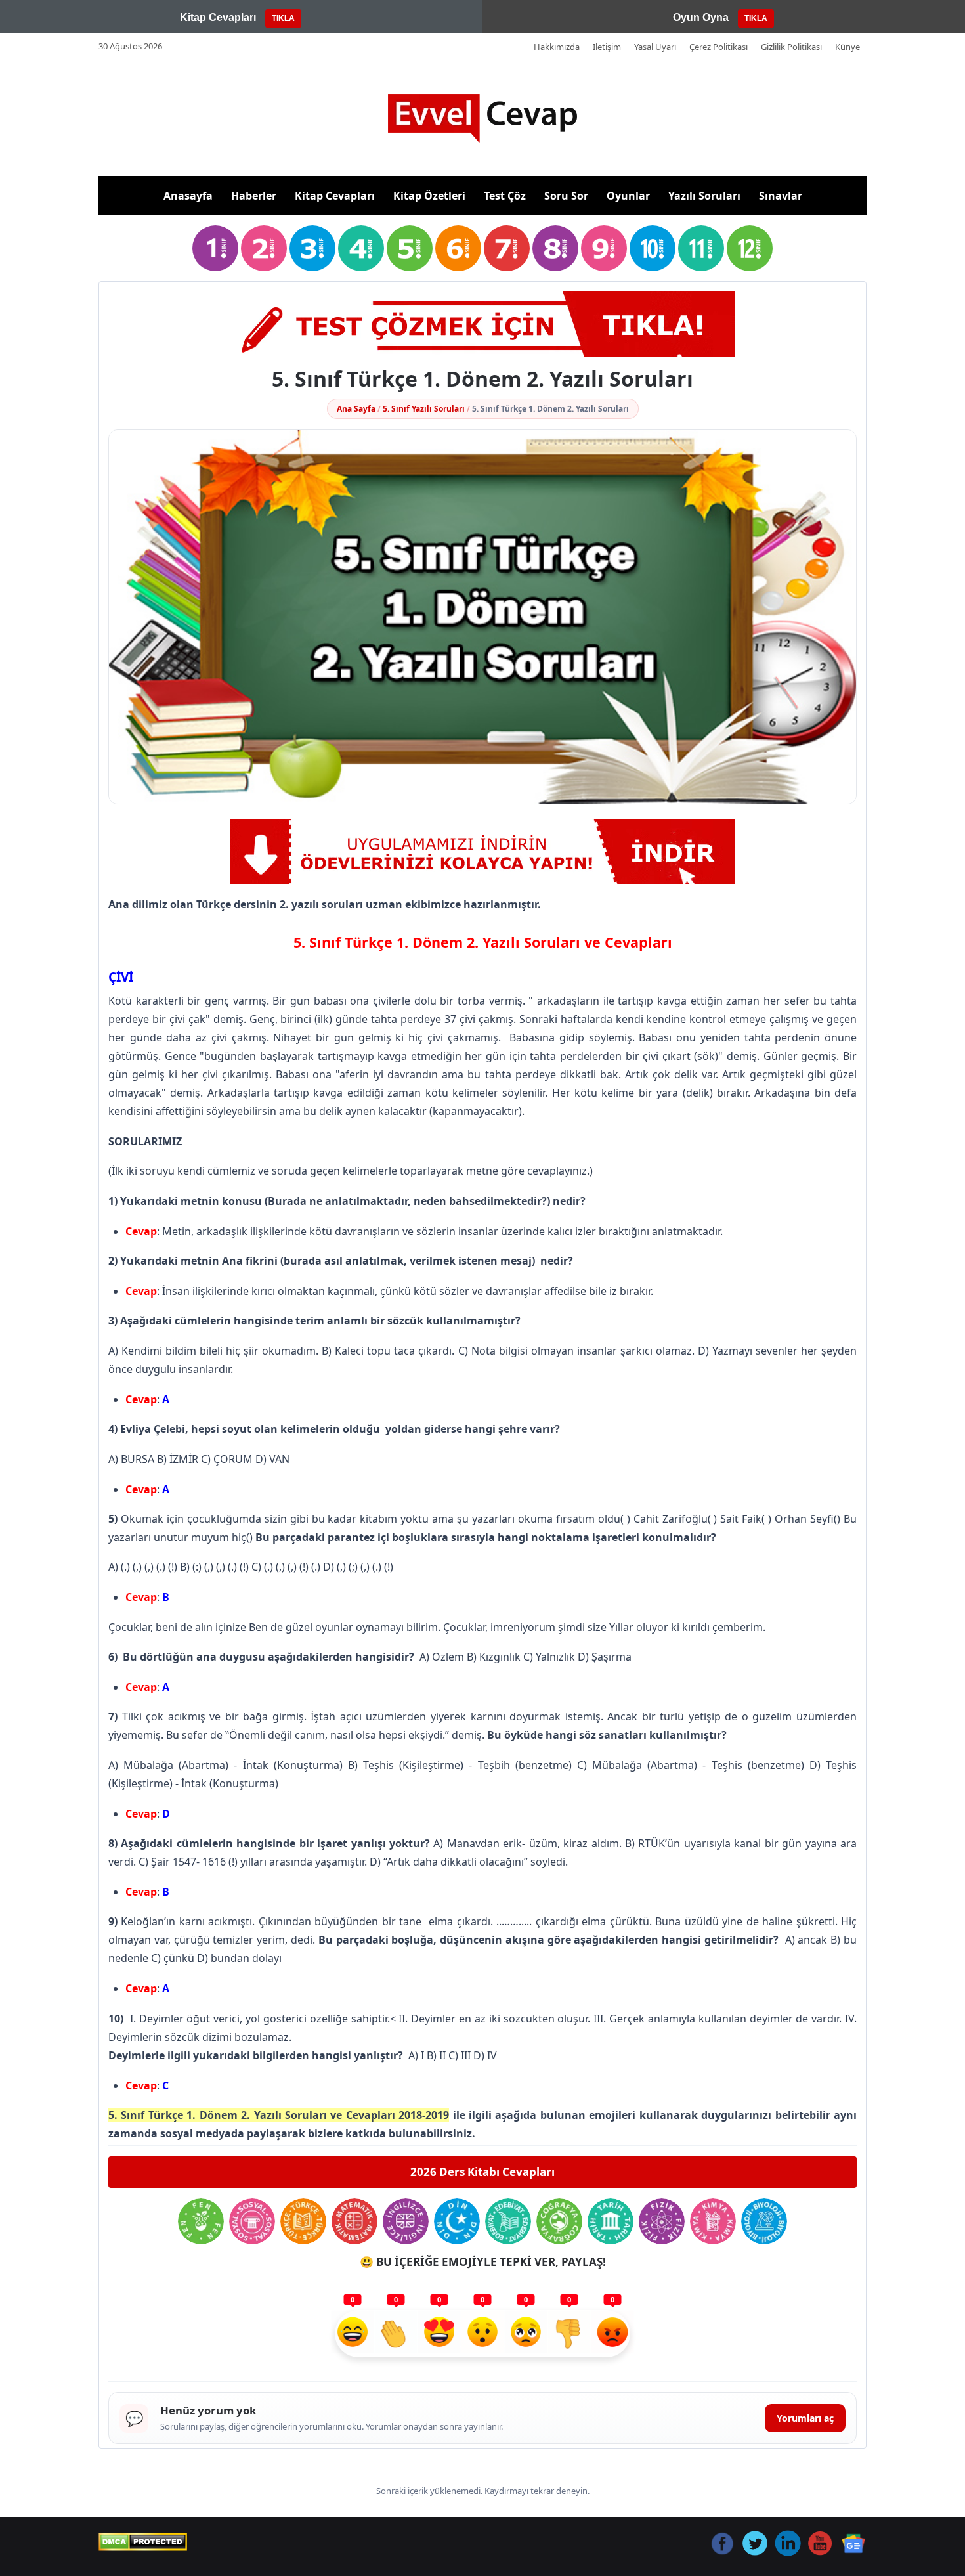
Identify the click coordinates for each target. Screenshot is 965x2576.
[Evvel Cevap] (482, 119)
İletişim (607, 47)
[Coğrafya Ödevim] (559, 2221)
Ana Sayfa (356, 409)
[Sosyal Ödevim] (252, 2221)
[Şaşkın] (482, 2334)
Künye (847, 47)
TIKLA (283, 18)
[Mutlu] (353, 2334)
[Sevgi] (439, 2334)
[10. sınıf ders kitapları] (653, 248)
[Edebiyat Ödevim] (508, 2221)
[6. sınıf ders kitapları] (458, 248)
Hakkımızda (557, 47)
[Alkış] (396, 2334)
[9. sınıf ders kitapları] (604, 248)
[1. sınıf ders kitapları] (215, 248)
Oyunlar (628, 196)
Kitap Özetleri (429, 196)
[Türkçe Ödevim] (303, 2221)
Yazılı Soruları (704, 196)
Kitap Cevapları (335, 196)
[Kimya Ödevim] (713, 2221)
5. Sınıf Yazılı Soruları (424, 409)
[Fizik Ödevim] (662, 2221)
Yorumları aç (805, 2418)
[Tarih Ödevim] (611, 2221)
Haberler (254, 196)
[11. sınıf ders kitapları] (701, 248)
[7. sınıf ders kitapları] (507, 248)
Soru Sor (566, 196)
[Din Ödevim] (457, 2221)
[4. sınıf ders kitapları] (361, 248)
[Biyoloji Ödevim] (764, 2221)
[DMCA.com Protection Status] (143, 2542)
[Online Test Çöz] (482, 324)
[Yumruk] (569, 2334)
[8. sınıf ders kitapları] (555, 248)
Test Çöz (505, 196)
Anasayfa (188, 196)
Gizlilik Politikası (791, 47)
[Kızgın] (612, 2334)
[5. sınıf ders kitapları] (410, 248)
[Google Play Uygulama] (482, 852)
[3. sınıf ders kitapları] (312, 248)
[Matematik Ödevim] (354, 2221)
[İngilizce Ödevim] (406, 2221)
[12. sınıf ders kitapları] (750, 248)
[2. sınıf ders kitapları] (264, 248)
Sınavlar (781, 196)
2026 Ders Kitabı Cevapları (482, 2172)
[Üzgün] (526, 2334)
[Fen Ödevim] (201, 2221)
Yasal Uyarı (655, 47)
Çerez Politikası (718, 47)
